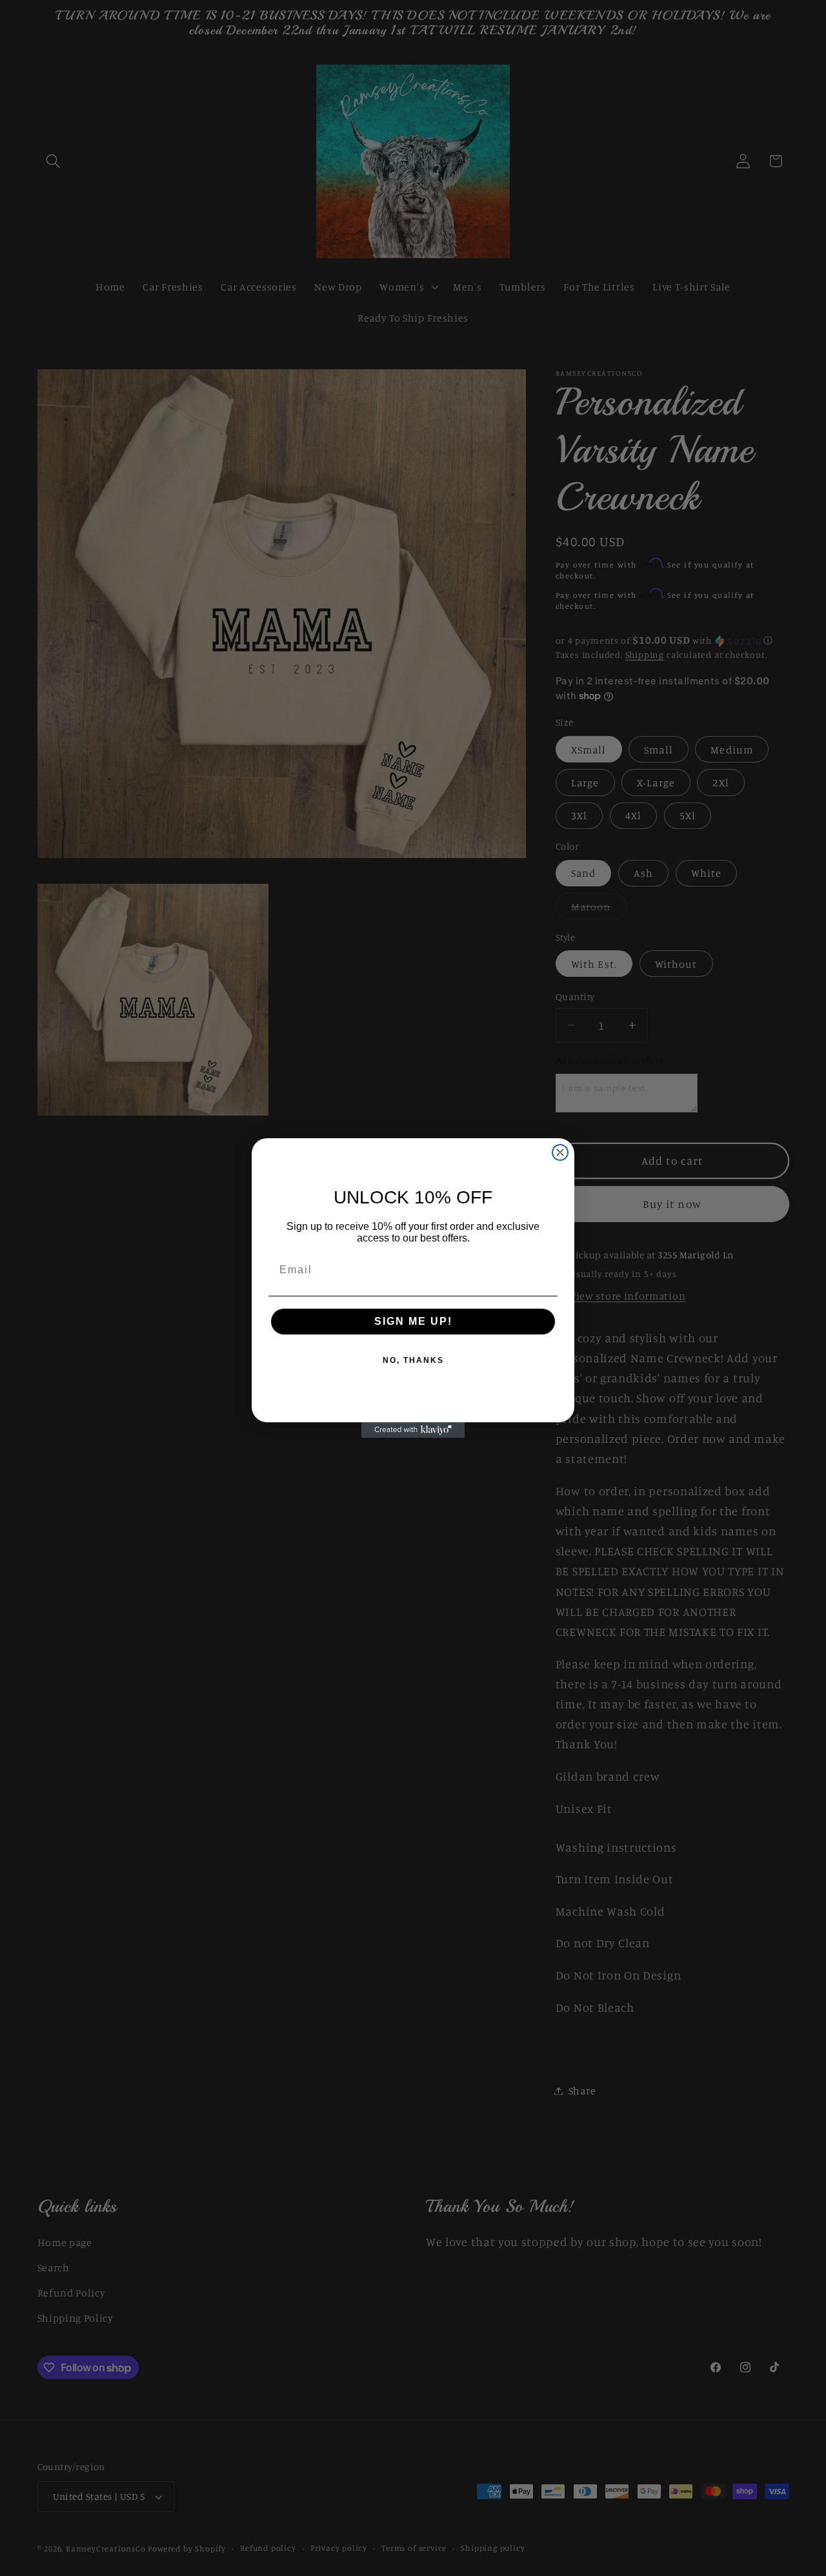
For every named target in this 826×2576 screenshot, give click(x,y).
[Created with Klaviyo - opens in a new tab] (413, 1430)
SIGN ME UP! (413, 1321)
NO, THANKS (413, 1360)
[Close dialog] (560, 1152)
